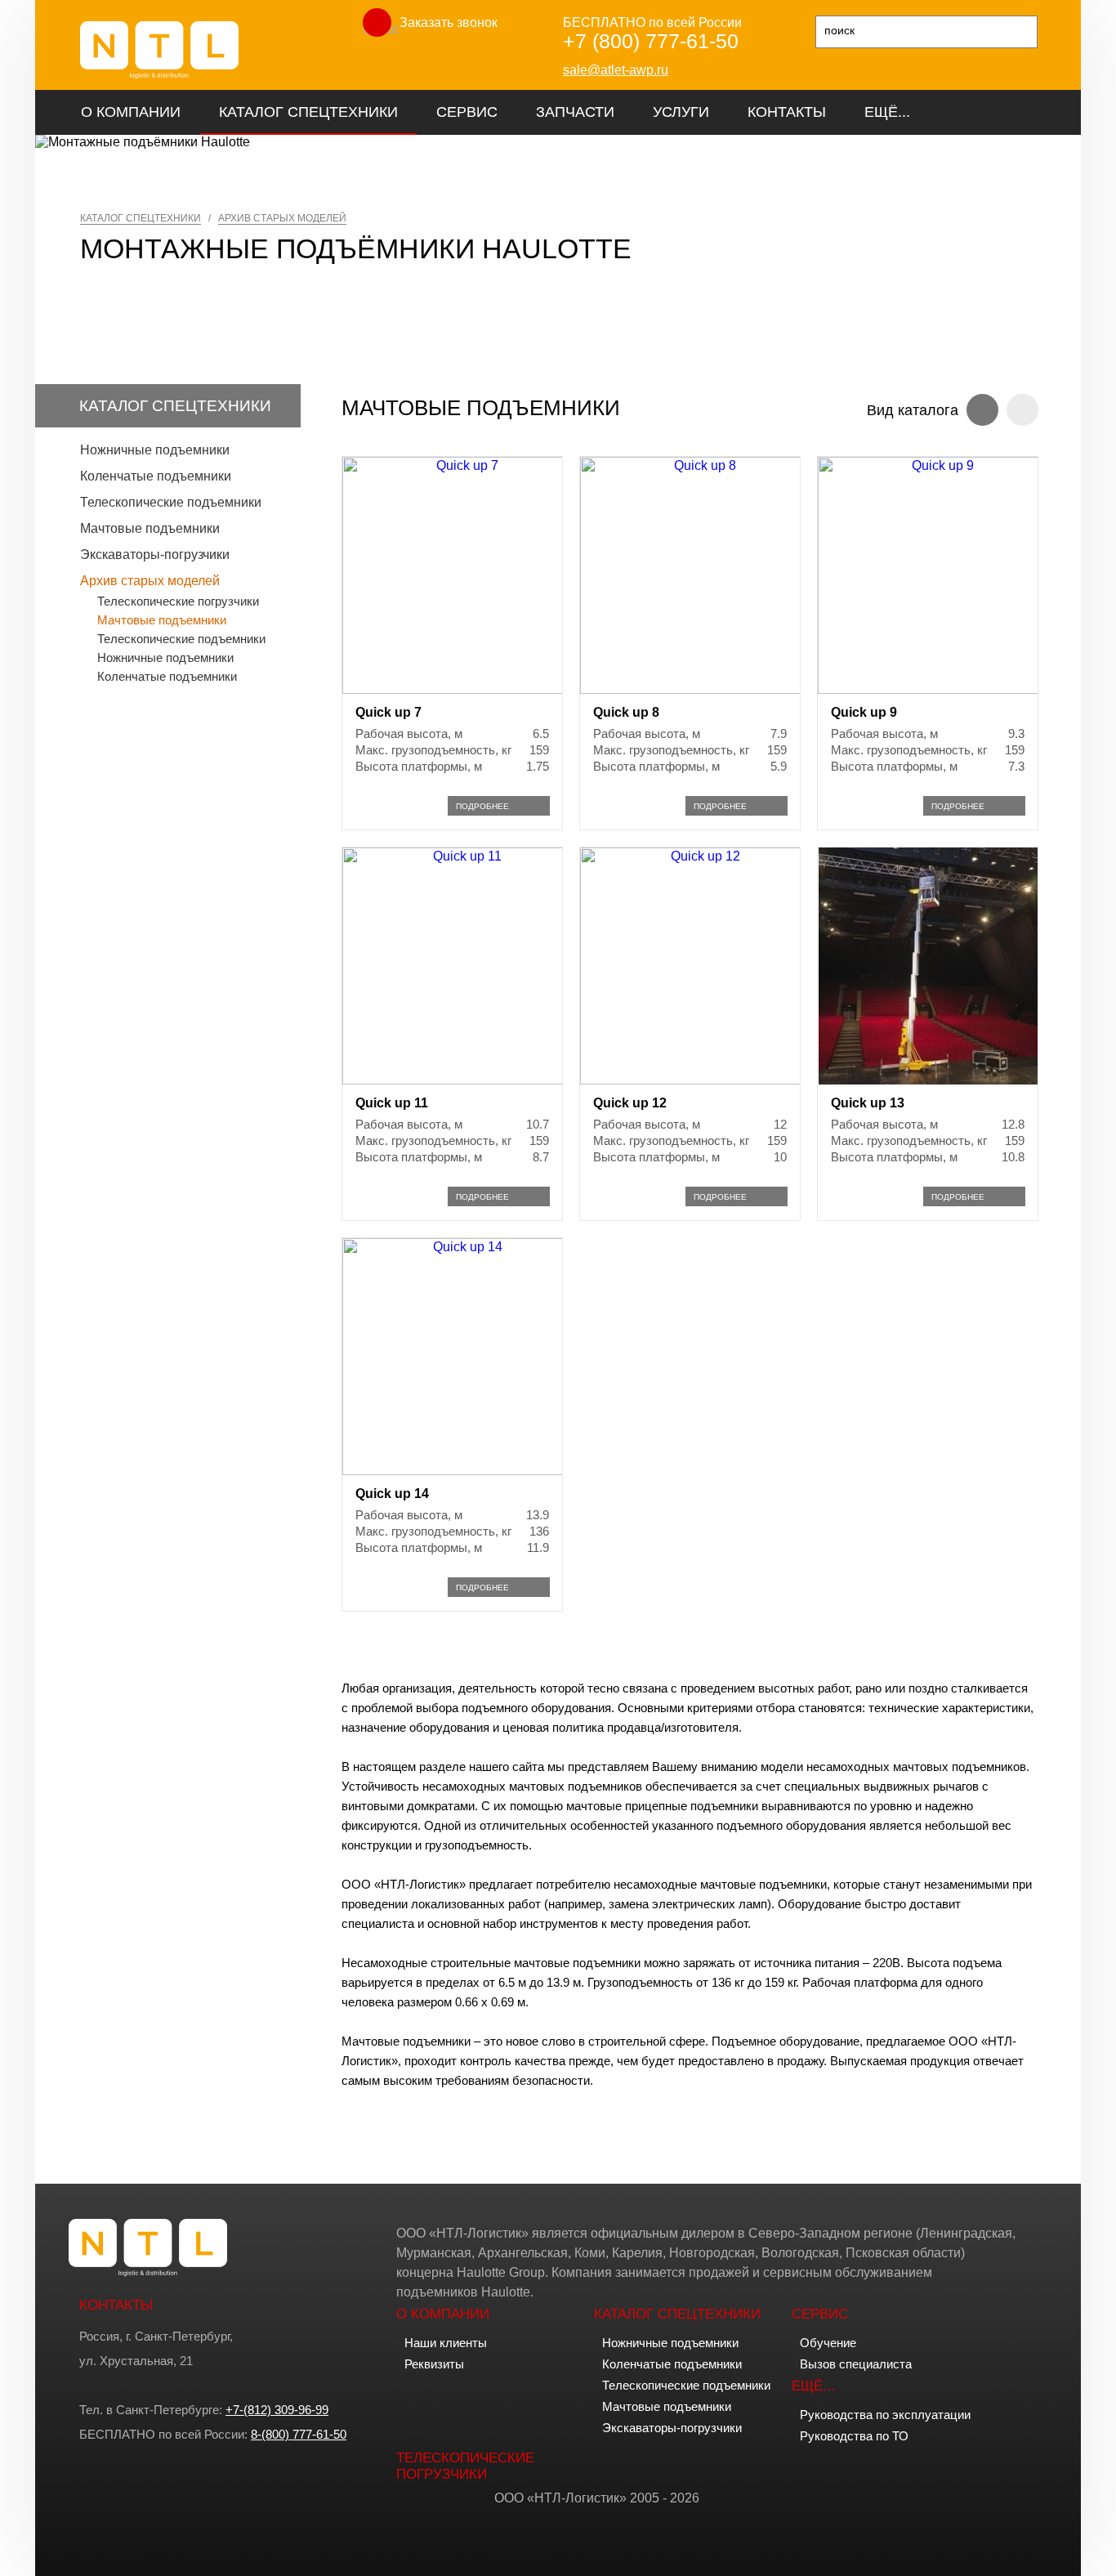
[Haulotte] (159, 75)
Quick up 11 (392, 1103)
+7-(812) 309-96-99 (277, 2410)
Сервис (467, 112)
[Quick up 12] (699, 1080)
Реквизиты (434, 2364)
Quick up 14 (392, 1494)
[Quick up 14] (461, 1471)
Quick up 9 (864, 712)
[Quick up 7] (461, 689)
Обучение (828, 2343)
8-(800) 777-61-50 (299, 2434)
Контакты (787, 112)
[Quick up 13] (928, 1080)
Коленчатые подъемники (156, 476)
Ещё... (887, 112)
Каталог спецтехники (308, 112)
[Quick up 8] (699, 689)
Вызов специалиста (856, 2364)
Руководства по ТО (854, 2436)
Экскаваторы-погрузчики (155, 555)
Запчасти (575, 112)
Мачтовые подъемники (150, 528)
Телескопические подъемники (171, 502)
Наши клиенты (446, 2343)
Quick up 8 (626, 712)
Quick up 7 (388, 712)
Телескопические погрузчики (178, 601)
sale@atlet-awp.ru (616, 70)
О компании (131, 112)
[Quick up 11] (461, 1080)
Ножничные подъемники (155, 450)
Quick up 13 (868, 1103)
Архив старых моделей (150, 581)
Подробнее (482, 806)
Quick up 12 (630, 1103)
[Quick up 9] (936, 689)
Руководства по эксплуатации (885, 2415)
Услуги (681, 112)
